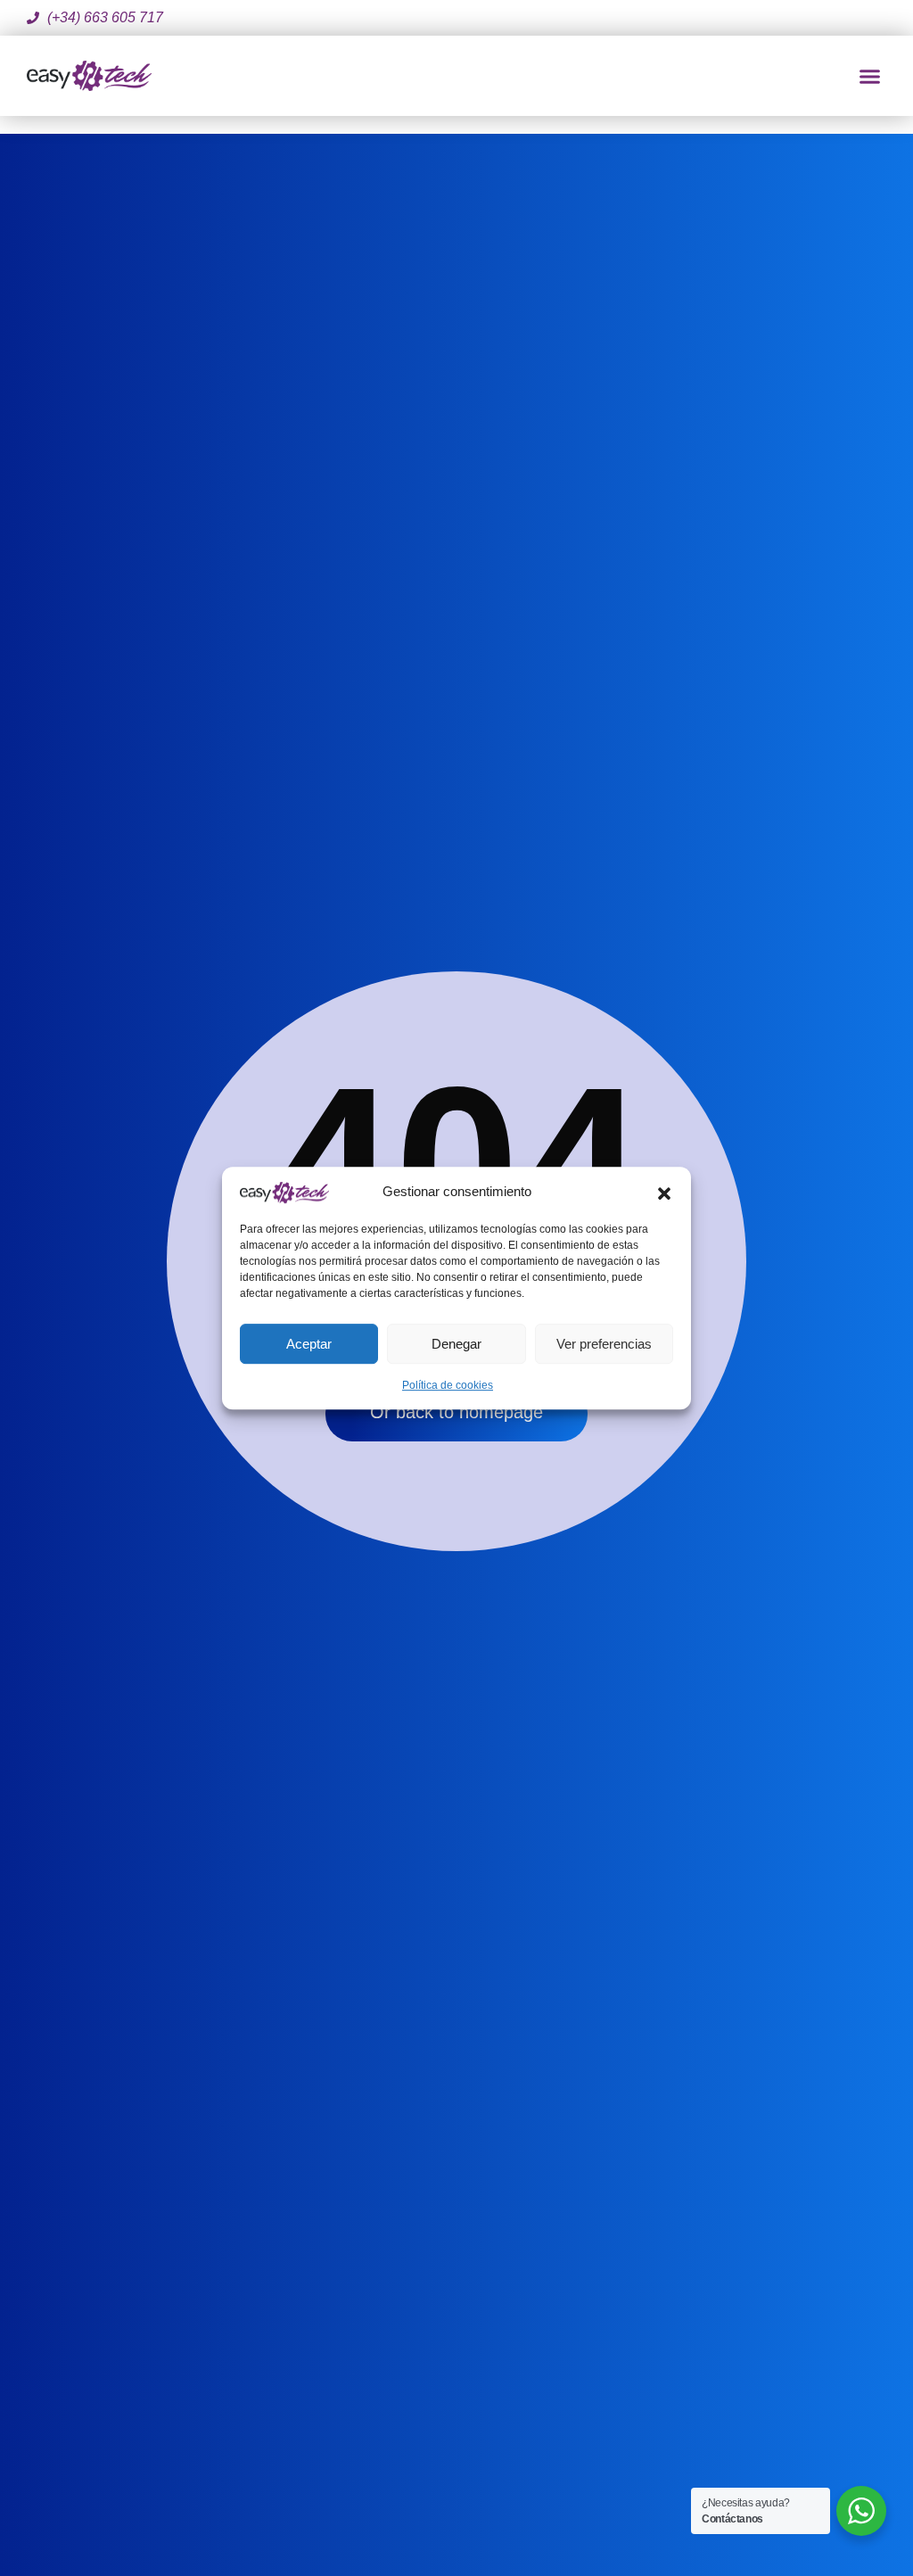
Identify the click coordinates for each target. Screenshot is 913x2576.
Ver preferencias (604, 1344)
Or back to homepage (456, 1412)
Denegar (456, 1344)
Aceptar (309, 1344)
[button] (664, 1192)
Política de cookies (448, 1385)
